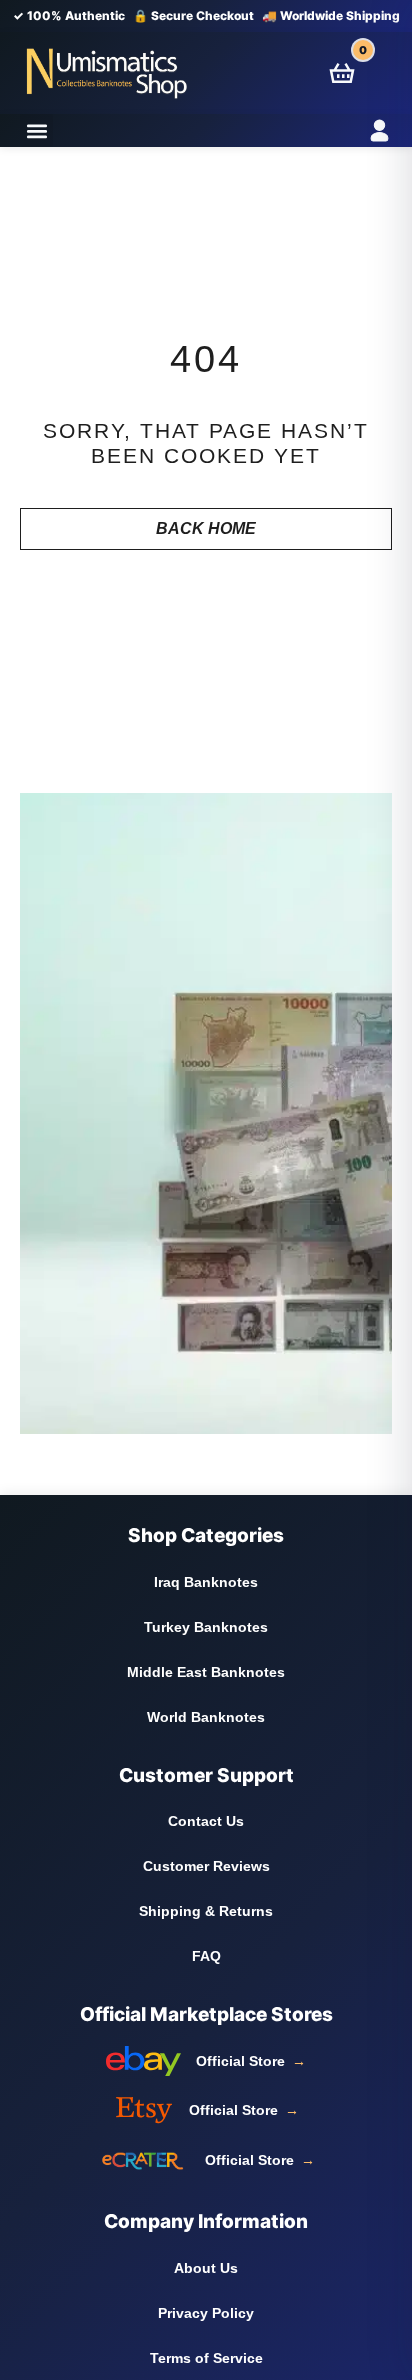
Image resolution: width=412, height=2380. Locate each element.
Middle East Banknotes (206, 1672)
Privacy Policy (206, 2313)
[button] (36, 130)
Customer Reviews (206, 1866)
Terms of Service (206, 2358)
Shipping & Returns (206, 1911)
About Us (206, 2268)
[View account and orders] (355, 130)
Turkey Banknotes (206, 1627)
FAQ (206, 1956)
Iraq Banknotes (206, 1582)
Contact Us (206, 1821)
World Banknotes (206, 1717)
